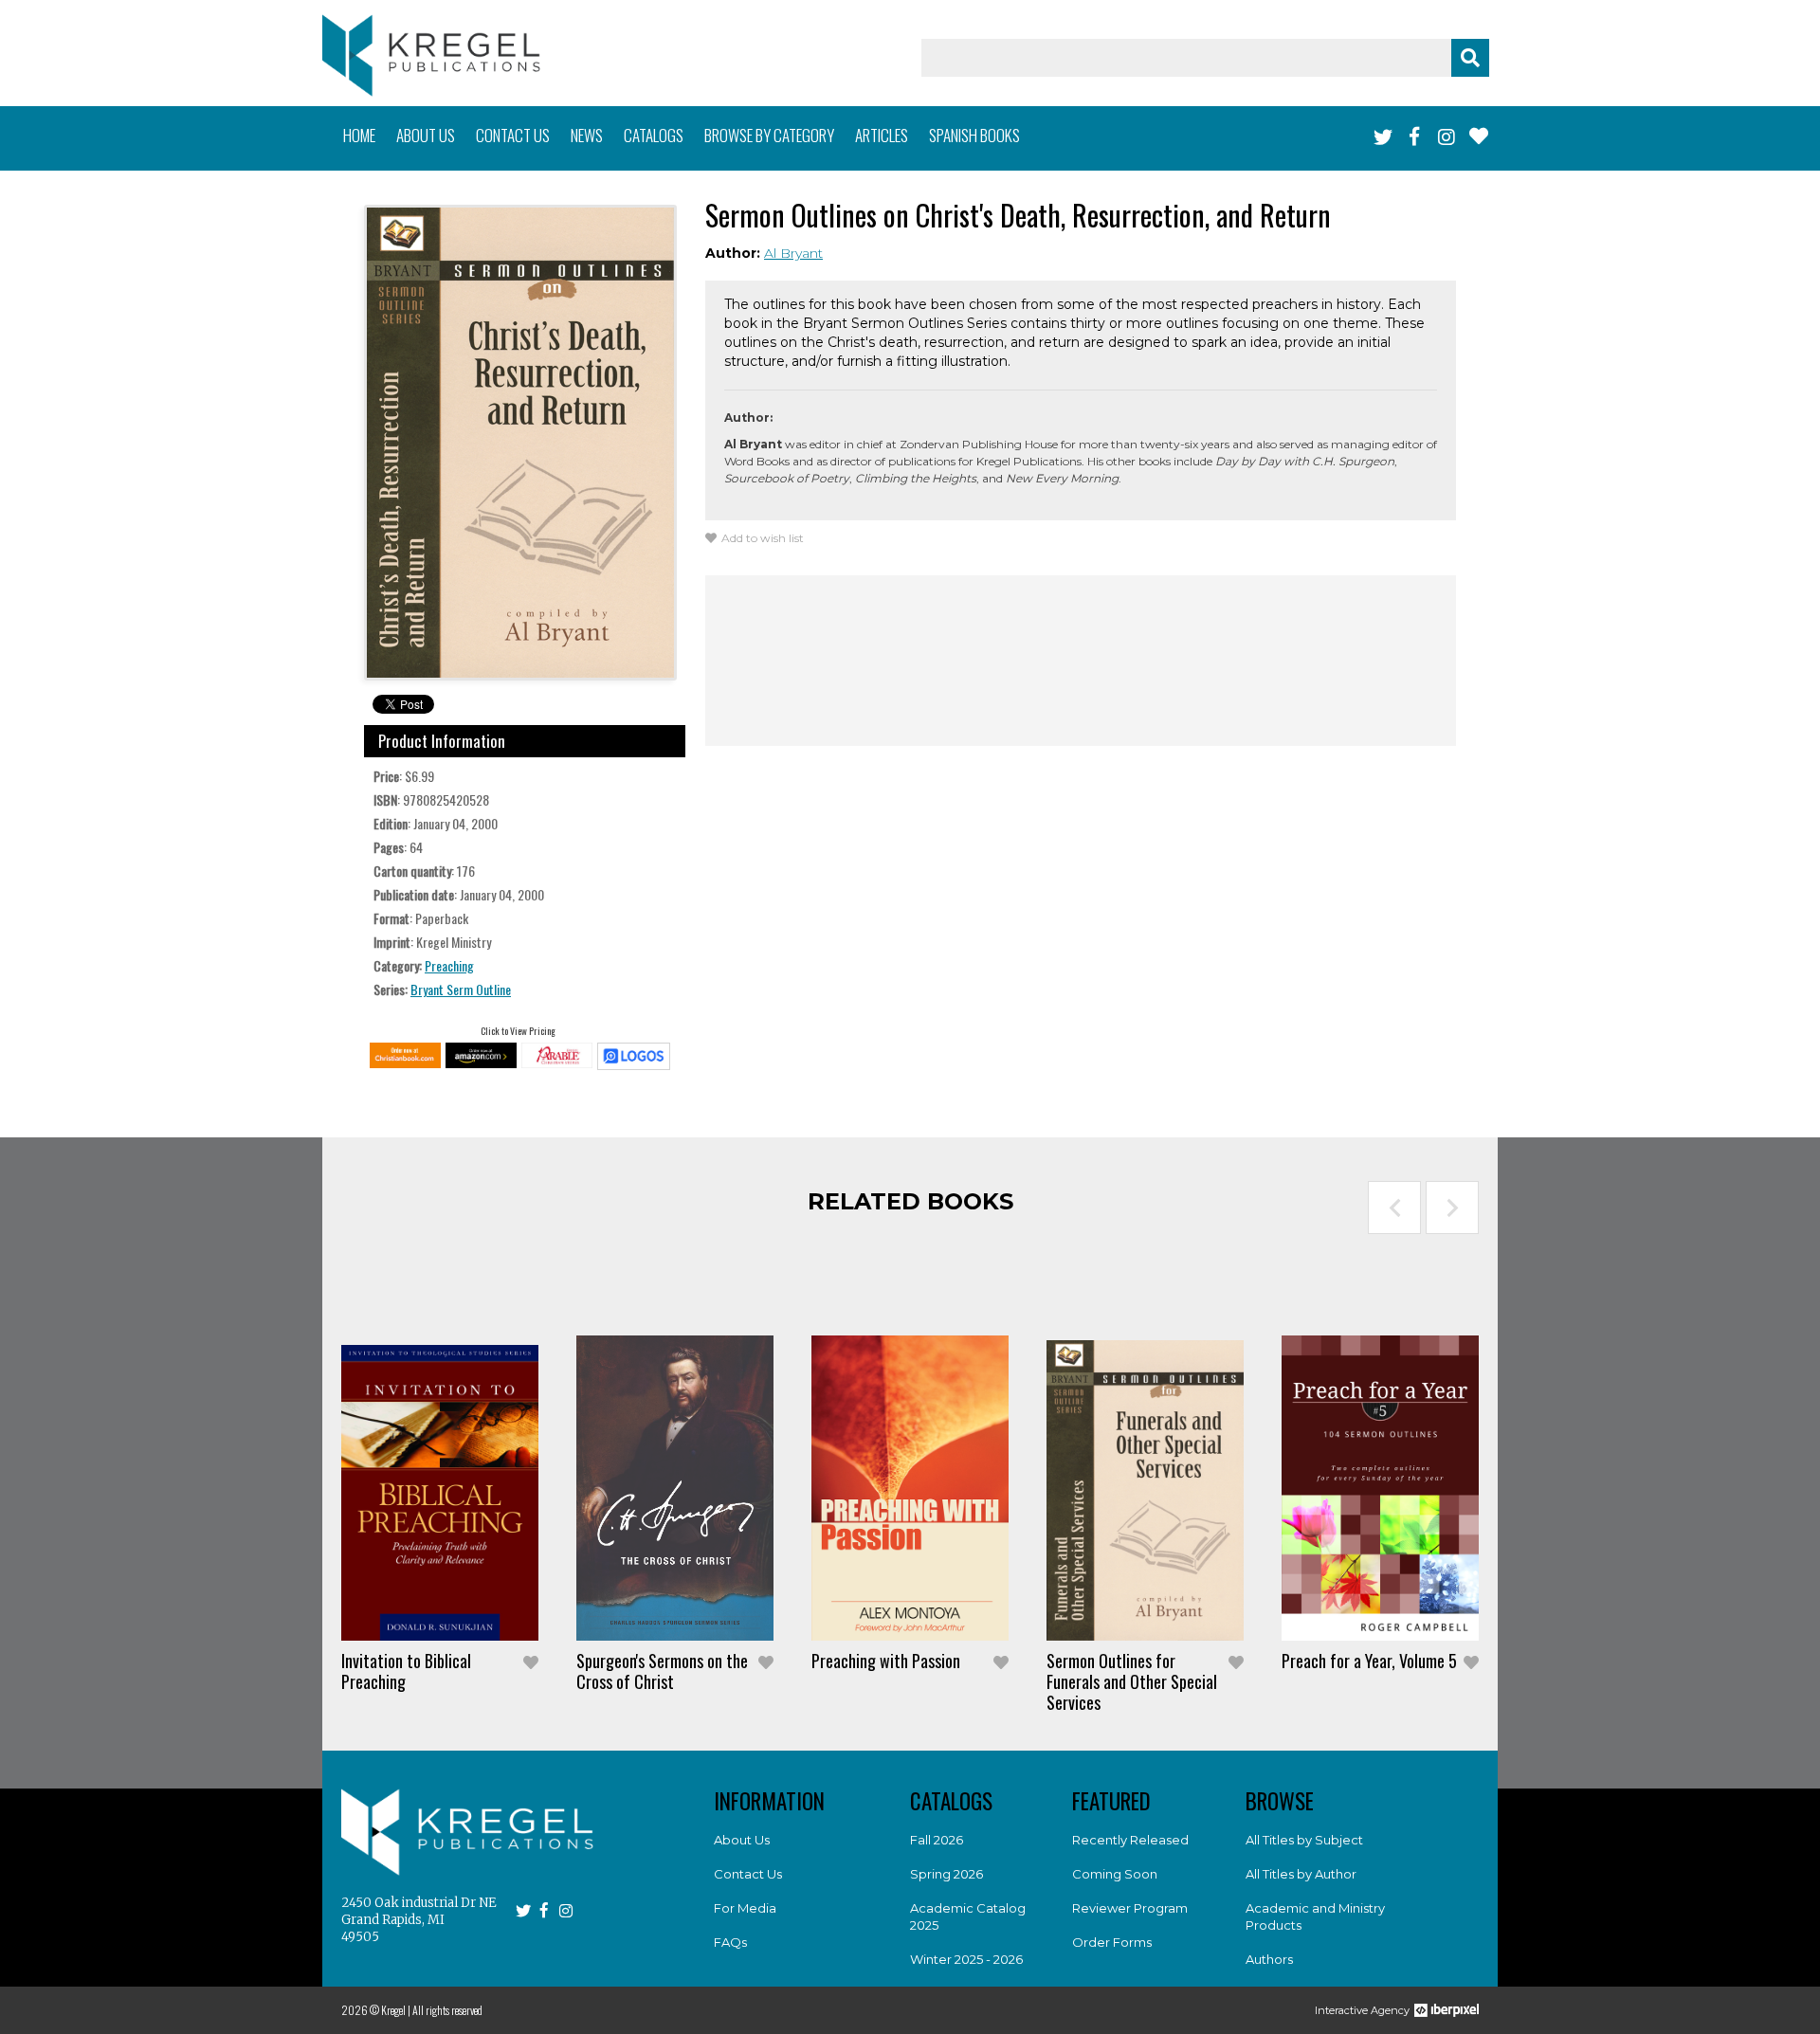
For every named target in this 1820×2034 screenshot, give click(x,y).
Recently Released (1130, 1840)
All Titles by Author (1301, 1874)
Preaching (449, 965)
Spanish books (974, 135)
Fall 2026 (937, 1840)
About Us (742, 1840)
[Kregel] (431, 55)
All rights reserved (447, 2010)
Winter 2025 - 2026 (966, 1959)
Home (359, 135)
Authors (1269, 1959)
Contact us (513, 135)
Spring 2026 (946, 1874)
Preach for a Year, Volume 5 (1369, 1661)
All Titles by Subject (1304, 1840)
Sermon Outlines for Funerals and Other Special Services (1132, 1681)
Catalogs (654, 135)
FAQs (730, 1942)
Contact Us (748, 1874)
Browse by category (769, 135)
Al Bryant (793, 253)
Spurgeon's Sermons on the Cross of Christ (662, 1671)
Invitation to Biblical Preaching (406, 1671)
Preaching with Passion (886, 1661)
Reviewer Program (1130, 1908)
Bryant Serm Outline (461, 989)
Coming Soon (1115, 1874)
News (587, 135)
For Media (745, 1908)
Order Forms (1112, 1942)
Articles (882, 135)
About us (426, 135)
